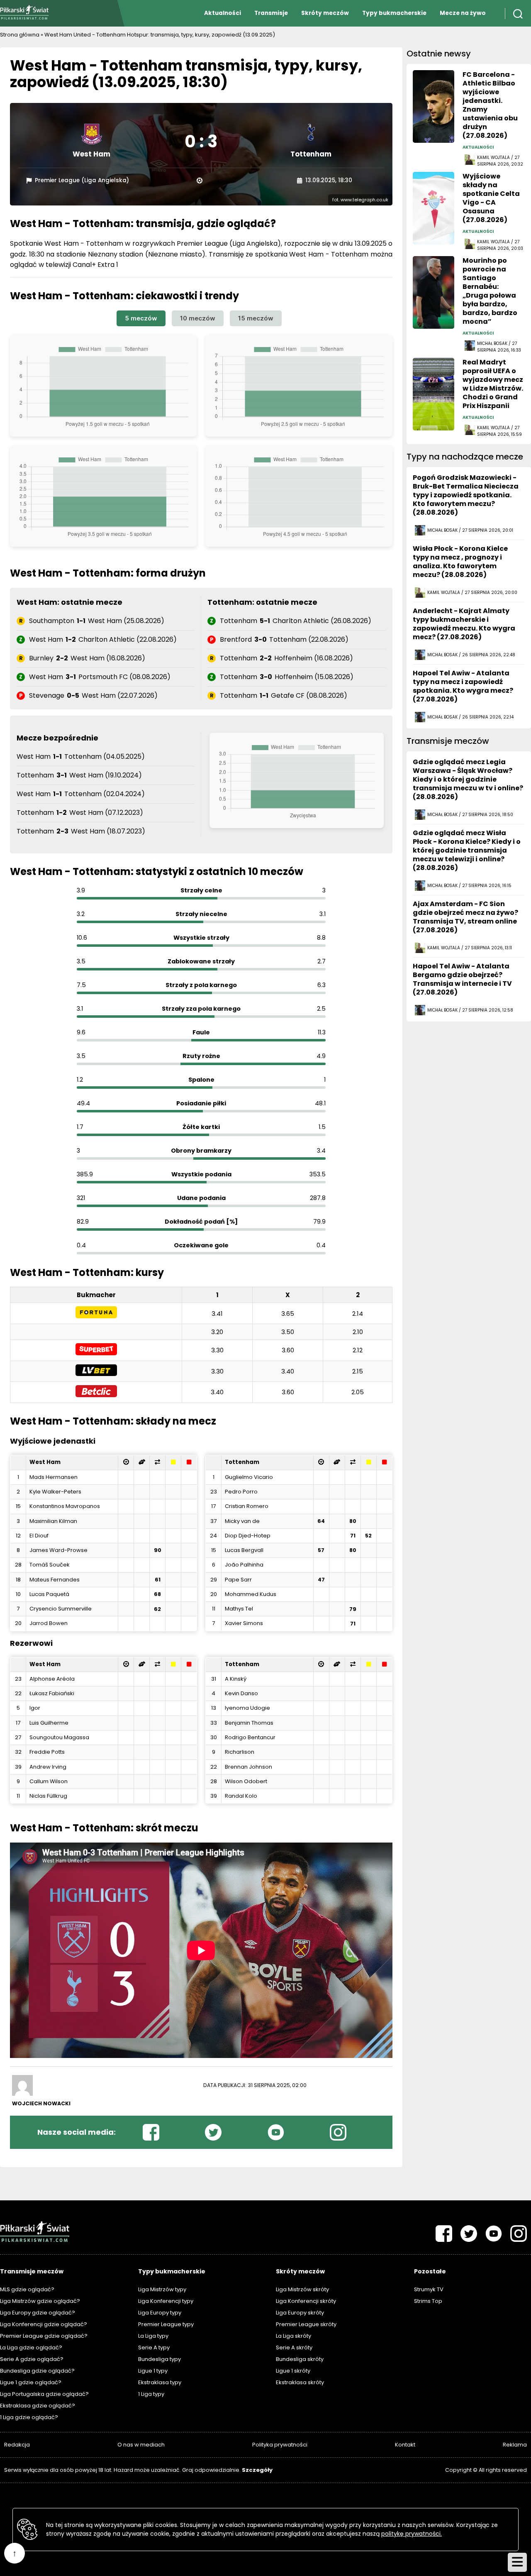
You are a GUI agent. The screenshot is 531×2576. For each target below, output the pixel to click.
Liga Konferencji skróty (306, 2301)
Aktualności (223, 13)
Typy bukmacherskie (394, 13)
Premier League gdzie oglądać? (44, 2336)
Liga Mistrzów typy (162, 2289)
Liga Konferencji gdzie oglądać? (44, 2324)
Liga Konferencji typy (166, 2301)
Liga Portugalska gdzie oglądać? (44, 2394)
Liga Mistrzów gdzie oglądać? (40, 2301)
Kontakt (405, 2445)
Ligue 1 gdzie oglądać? (31, 2382)
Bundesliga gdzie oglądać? (37, 2371)
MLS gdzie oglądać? (27, 2289)
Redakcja (17, 2445)
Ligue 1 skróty (293, 2371)
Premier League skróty (306, 2324)
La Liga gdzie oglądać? (31, 2347)
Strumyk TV (429, 2289)
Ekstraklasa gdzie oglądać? (38, 2406)
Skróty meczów (325, 13)
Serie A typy (154, 2347)
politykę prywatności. (412, 2534)
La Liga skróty (294, 2336)
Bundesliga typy (160, 2359)
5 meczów (141, 318)
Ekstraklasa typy (160, 2382)
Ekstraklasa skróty (300, 2382)
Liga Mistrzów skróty (302, 2289)
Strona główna (20, 35)
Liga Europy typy (160, 2313)
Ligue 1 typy (153, 2371)
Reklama (515, 2445)
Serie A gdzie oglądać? (32, 2359)
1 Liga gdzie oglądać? (29, 2417)
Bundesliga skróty (300, 2359)
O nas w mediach (141, 2445)
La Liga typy (153, 2336)
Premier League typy (166, 2324)
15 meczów (256, 318)
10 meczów (198, 318)
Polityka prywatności (280, 2445)
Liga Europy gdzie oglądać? (38, 2313)
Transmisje (271, 13)
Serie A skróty (294, 2347)
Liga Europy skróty (300, 2313)
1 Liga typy (151, 2394)
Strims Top (428, 2301)
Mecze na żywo (463, 13)
